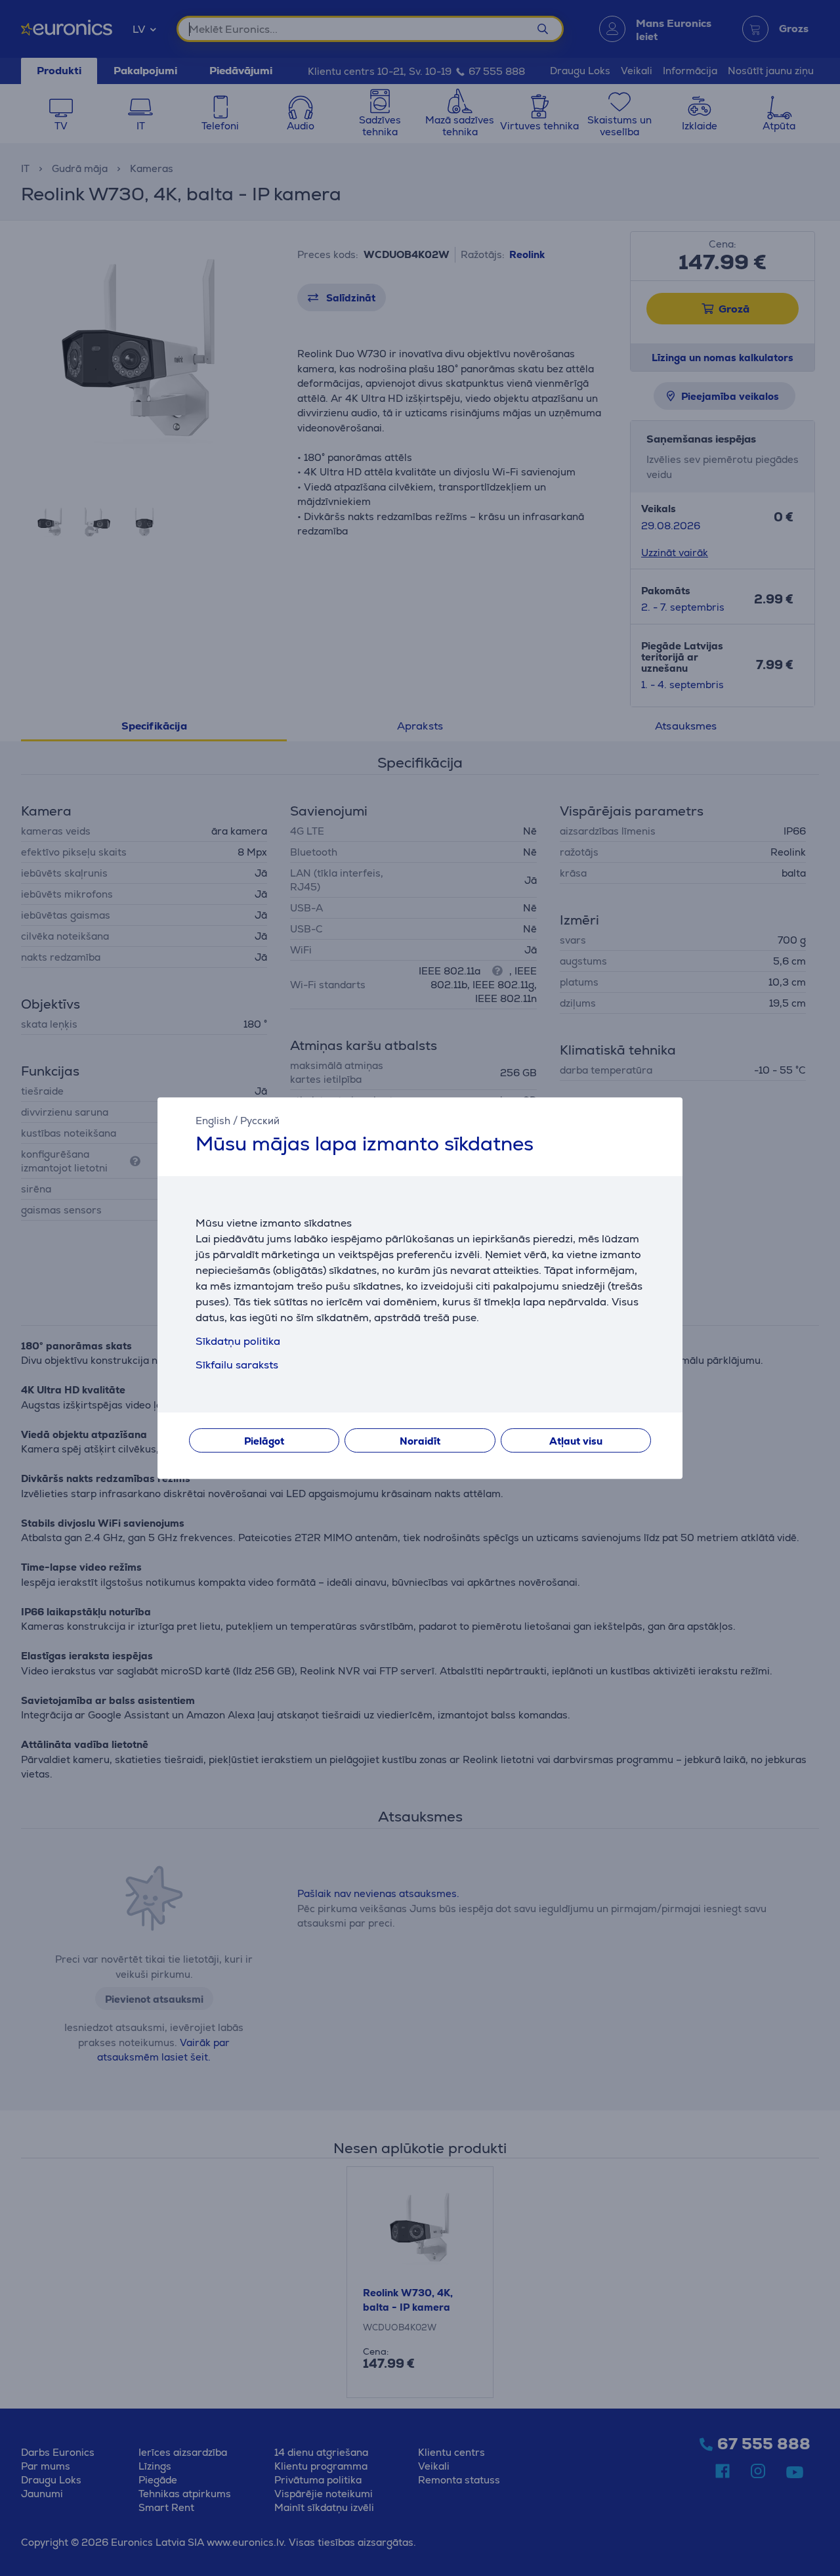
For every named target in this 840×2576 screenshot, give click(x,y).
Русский (260, 1121)
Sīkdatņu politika (238, 1341)
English (213, 1121)
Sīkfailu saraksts (237, 1365)
